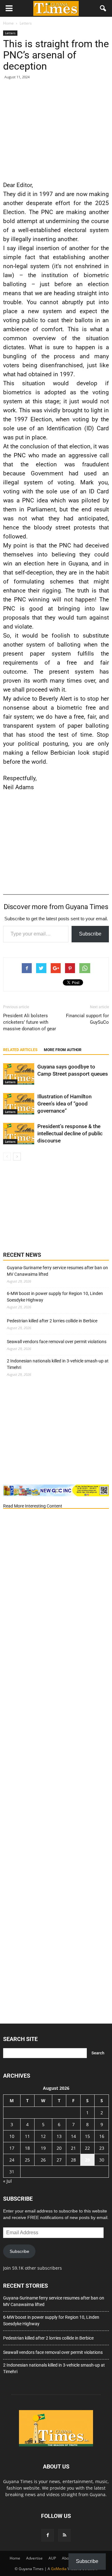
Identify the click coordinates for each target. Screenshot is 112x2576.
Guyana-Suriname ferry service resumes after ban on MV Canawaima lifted (57, 1271)
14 (73, 2136)
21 (73, 2148)
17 (12, 2148)
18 (27, 2148)
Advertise (34, 2558)
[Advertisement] (56, 129)
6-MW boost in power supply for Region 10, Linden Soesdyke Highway (55, 1297)
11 (27, 2136)
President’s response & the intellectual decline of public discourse (70, 1133)
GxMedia (59, 2569)
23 (102, 2148)
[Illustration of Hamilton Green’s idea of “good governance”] (19, 1104)
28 (73, 2160)
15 (87, 2136)
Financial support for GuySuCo (87, 1019)
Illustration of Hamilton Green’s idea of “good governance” (64, 1104)
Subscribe (90, 934)
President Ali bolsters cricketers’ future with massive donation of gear (30, 1022)
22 (87, 2148)
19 (43, 2148)
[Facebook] (48, 2535)
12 (43, 2136)
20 (59, 2148)
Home (15, 2558)
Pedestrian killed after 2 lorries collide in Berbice (52, 1321)
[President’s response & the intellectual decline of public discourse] (19, 1134)
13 (59, 2136)
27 (59, 2160)
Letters (10, 33)
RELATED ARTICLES (20, 1050)
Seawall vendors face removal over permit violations (57, 1342)
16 (102, 2136)
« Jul (7, 2181)
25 (27, 2160)
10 (12, 2136)
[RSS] (64, 2535)
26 (43, 2160)
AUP (52, 2558)
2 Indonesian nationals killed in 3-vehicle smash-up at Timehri (58, 1364)
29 (87, 2160)
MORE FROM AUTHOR (63, 1050)
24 (12, 2160)
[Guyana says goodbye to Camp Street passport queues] (19, 1074)
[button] (103, 8)
